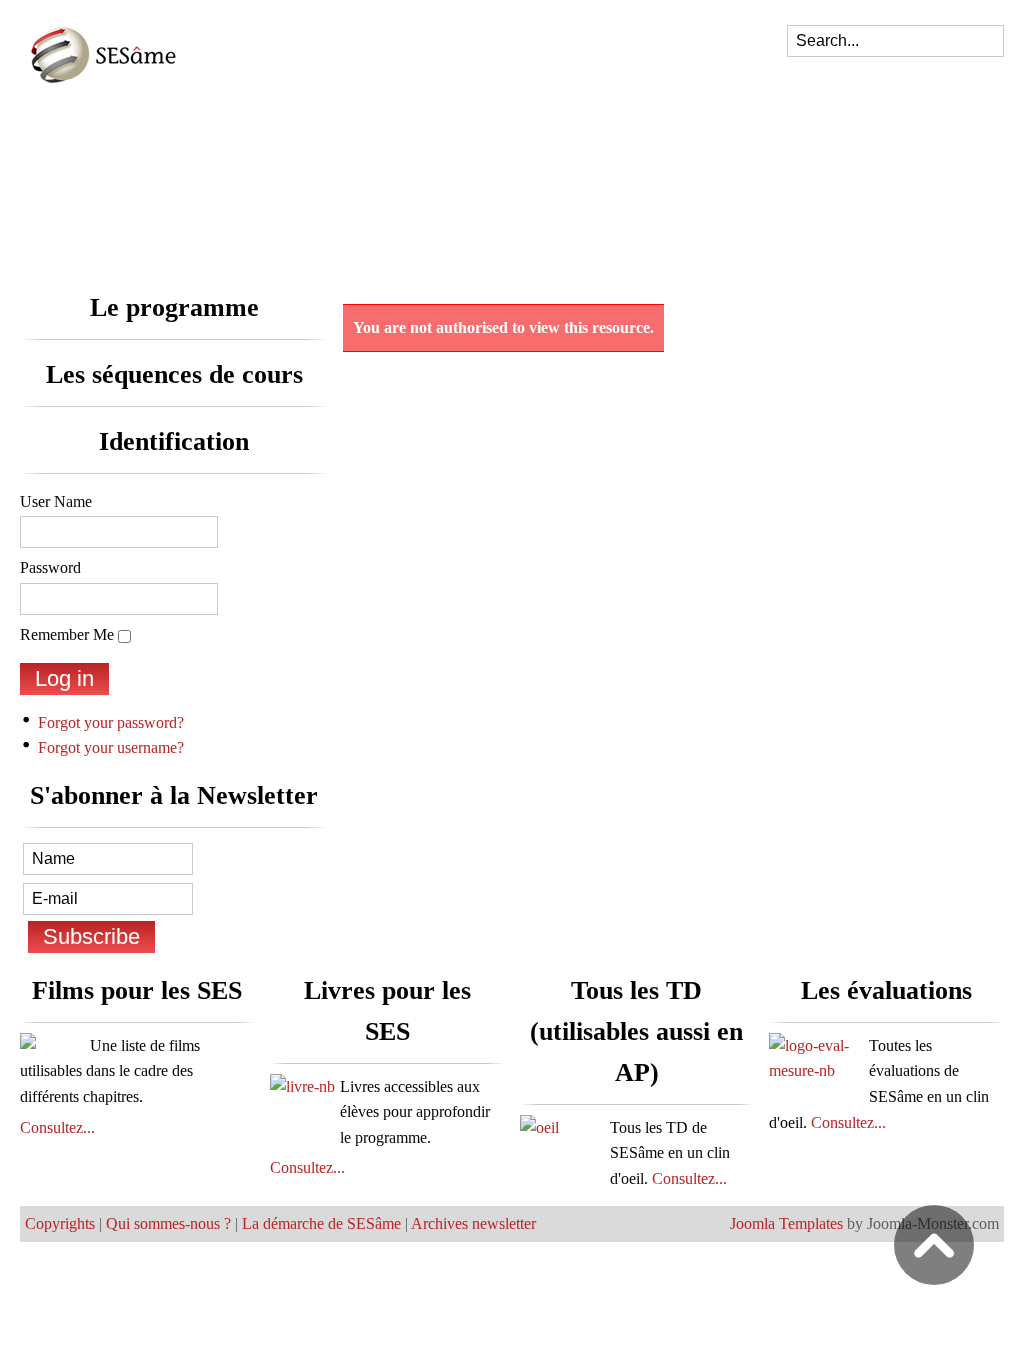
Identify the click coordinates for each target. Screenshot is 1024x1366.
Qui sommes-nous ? (168, 1223)
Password (50, 567)
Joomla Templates (786, 1223)
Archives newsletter (473, 1223)
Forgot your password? (111, 722)
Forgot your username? (111, 747)
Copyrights (60, 1223)
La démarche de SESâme (321, 1223)
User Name (56, 501)
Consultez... (57, 1127)
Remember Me (67, 634)
